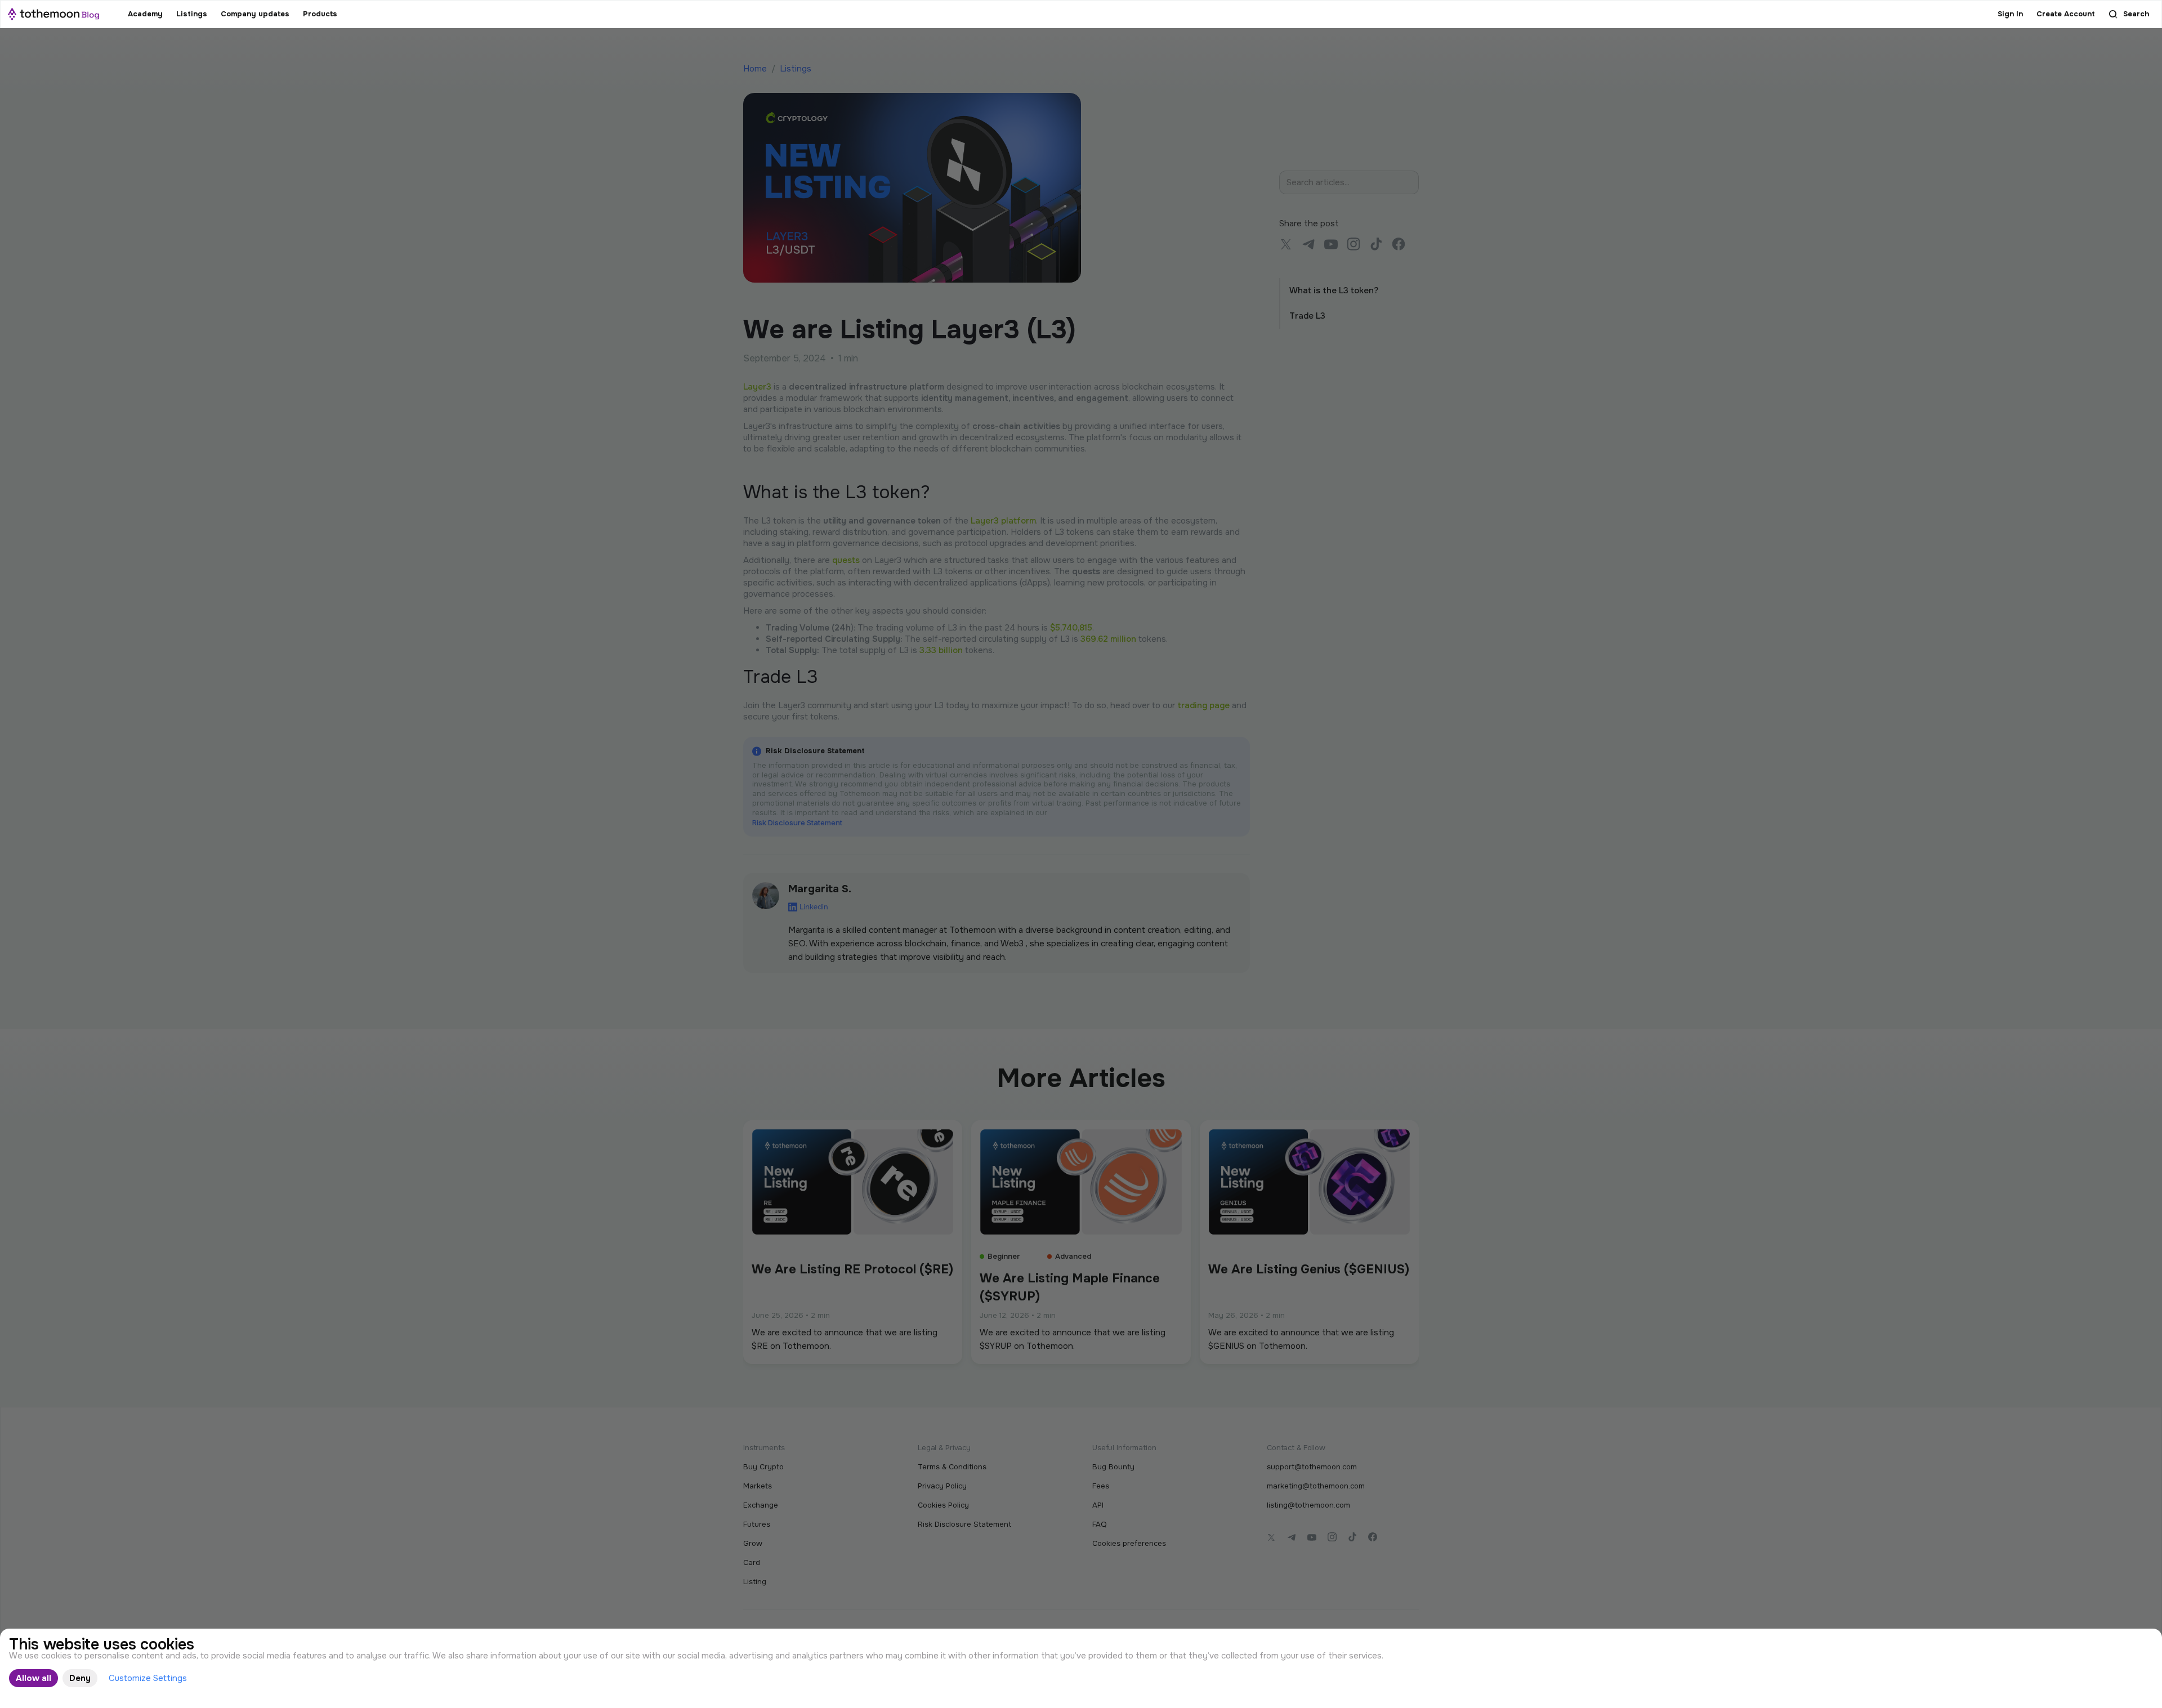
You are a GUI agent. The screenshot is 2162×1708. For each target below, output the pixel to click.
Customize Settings (148, 1678)
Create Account (2066, 14)
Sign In (2010, 14)
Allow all (33, 1678)
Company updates (255, 14)
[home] (53, 14)
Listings (192, 14)
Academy (145, 14)
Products (320, 14)
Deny (80, 1678)
